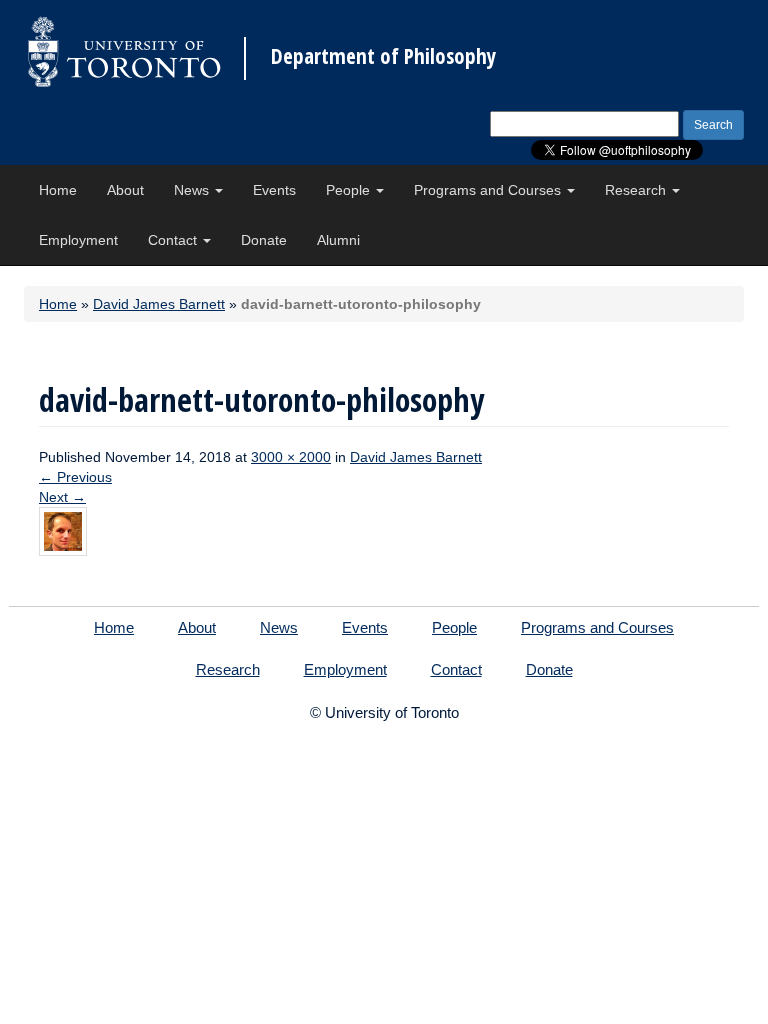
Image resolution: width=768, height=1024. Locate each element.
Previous (75, 477)
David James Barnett (159, 304)
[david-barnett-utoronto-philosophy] (63, 530)
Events (274, 190)
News (193, 190)
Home (58, 190)
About (125, 190)
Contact (174, 240)
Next (62, 497)
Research (637, 190)
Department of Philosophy (383, 56)
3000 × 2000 (291, 457)
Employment (78, 240)
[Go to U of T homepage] (124, 51)
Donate (264, 240)
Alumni (338, 240)
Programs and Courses (489, 190)
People (350, 190)
